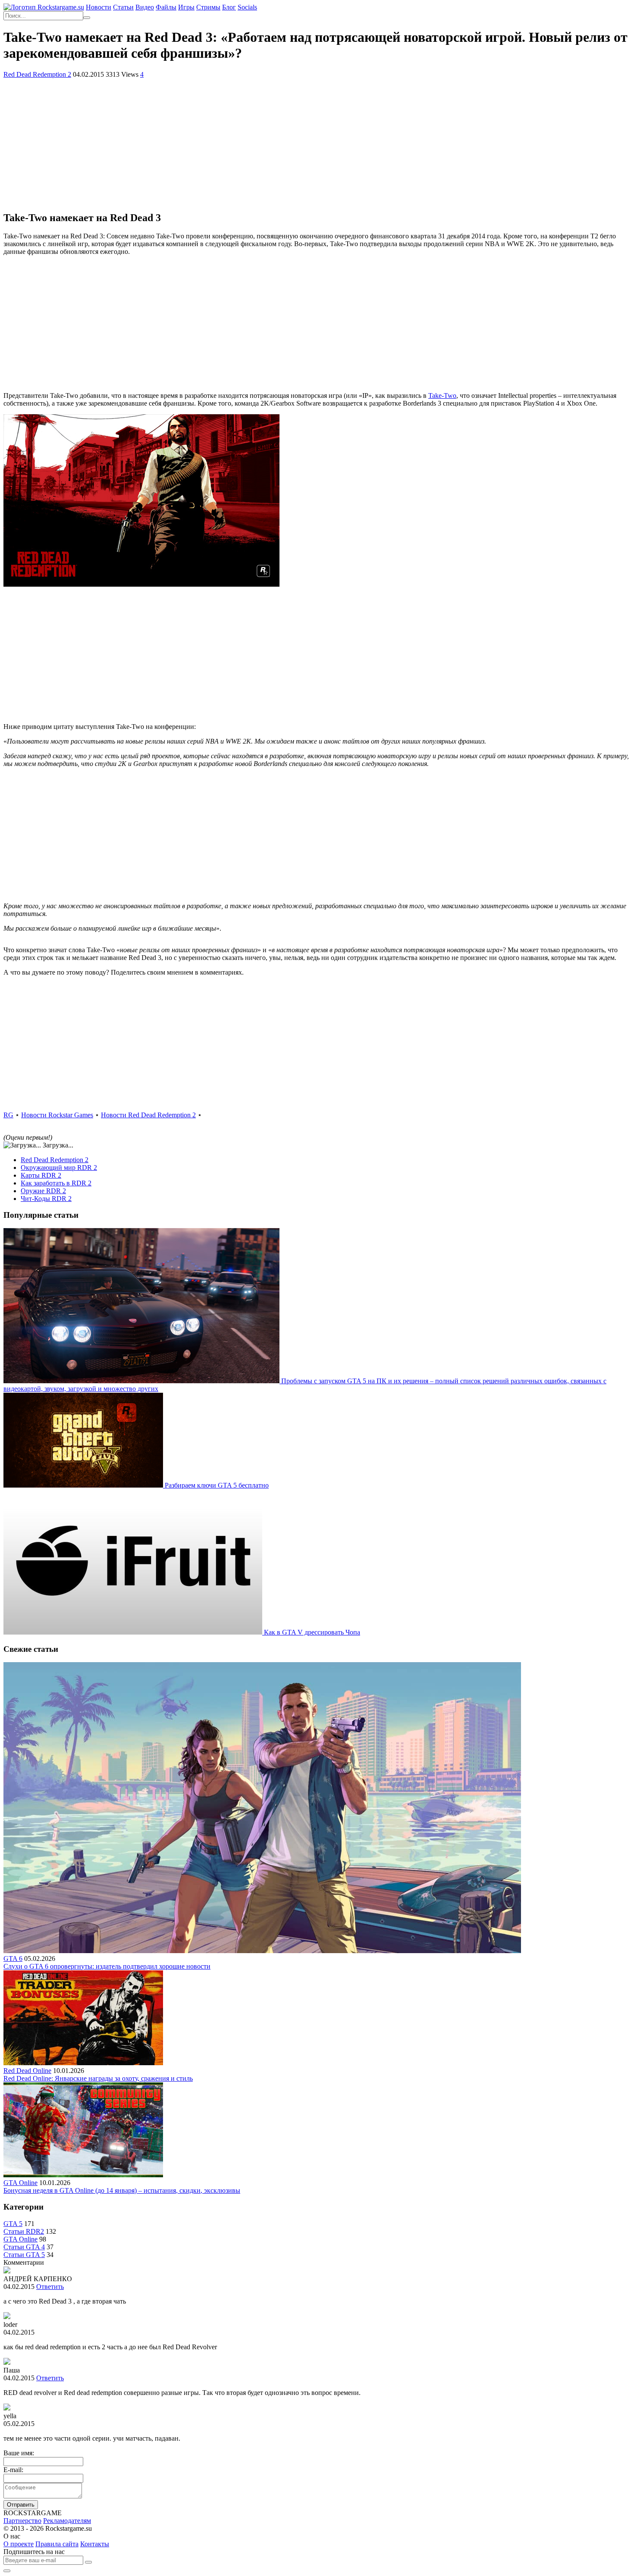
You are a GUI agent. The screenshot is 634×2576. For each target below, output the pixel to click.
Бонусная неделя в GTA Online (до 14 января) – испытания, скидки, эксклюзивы (122, 2190)
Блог (229, 7)
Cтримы (208, 7)
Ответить (50, 2287)
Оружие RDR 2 (43, 1191)
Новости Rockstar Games (57, 1115)
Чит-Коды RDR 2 (46, 1199)
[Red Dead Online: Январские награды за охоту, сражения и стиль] (83, 2063)
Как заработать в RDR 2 (56, 1183)
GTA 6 (13, 1959)
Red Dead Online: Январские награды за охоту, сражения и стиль (98, 2078)
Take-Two (442, 395)
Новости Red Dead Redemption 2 (148, 1115)
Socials (247, 7)
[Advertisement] (317, 143)
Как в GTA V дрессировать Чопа (312, 1632)
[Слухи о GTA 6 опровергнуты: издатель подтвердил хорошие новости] (262, 1951)
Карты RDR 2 (41, 1175)
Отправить (21, 2505)
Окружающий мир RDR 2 (59, 1168)
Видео (145, 7)
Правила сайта (57, 2544)
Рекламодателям (67, 2521)
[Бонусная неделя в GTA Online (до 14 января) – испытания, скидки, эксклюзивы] (83, 2175)
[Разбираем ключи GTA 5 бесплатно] (84, 1485)
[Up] (7, 2571)
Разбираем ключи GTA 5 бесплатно (217, 1485)
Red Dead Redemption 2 (37, 74)
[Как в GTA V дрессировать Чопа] (134, 1632)
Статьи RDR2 (24, 2231)
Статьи (123, 7)
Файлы (166, 7)
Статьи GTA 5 (24, 2255)
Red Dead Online (27, 2071)
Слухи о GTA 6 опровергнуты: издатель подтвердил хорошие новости (107, 1966)
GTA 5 (13, 2224)
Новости (99, 7)
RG (8, 1115)
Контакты (95, 2544)
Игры (186, 7)
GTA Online (20, 2183)
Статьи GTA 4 (24, 2247)
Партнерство (22, 2521)
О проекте (19, 2544)
